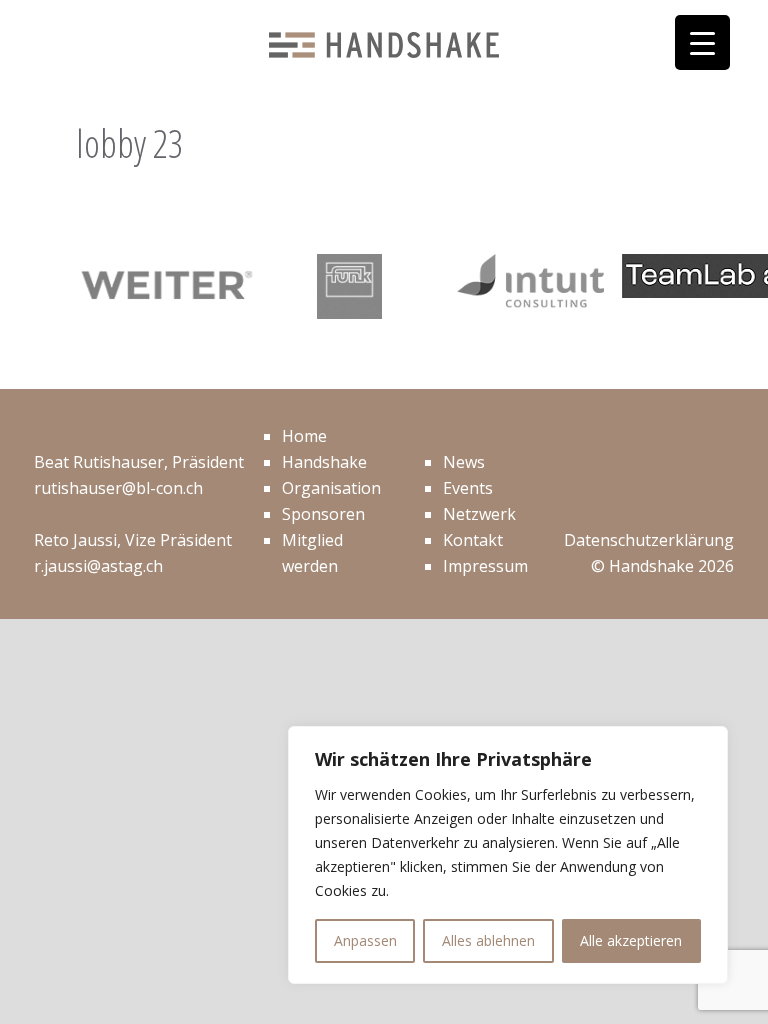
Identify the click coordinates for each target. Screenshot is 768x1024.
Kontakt (473, 540)
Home (304, 436)
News (464, 462)
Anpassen (365, 940)
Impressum (485, 566)
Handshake (324, 462)
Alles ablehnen (488, 940)
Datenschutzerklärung (649, 540)
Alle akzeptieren (631, 940)
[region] (508, 855)
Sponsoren (323, 514)
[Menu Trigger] (702, 42)
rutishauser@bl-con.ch (118, 488)
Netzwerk (479, 514)
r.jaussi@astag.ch (98, 566)
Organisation (331, 488)
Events (468, 488)
